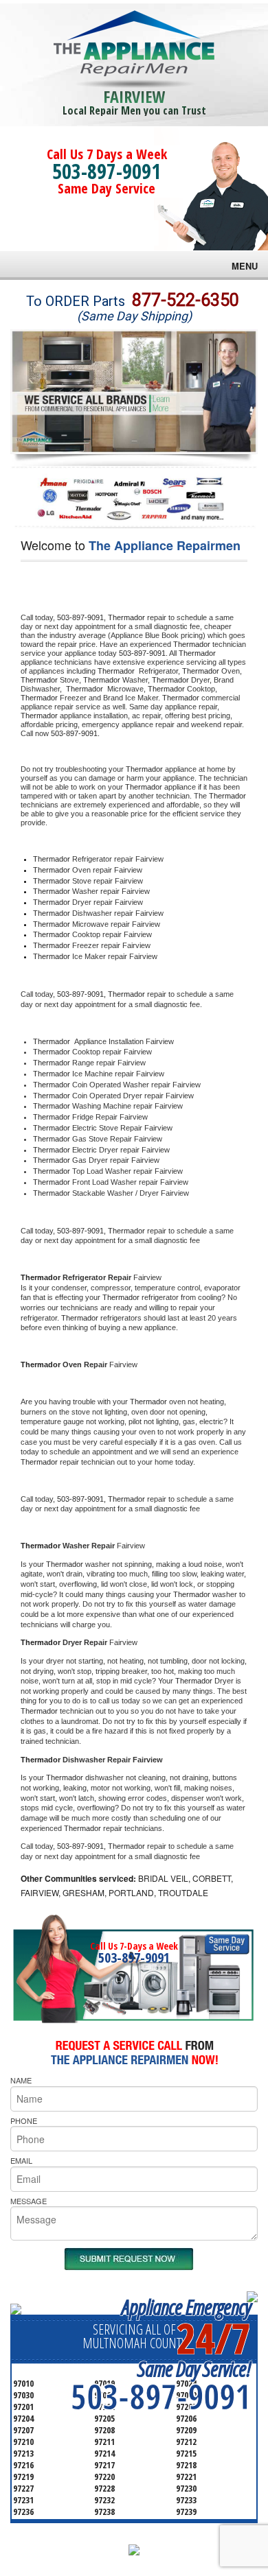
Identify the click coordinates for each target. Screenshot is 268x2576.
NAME (21, 2080)
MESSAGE (29, 2201)
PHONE (24, 2120)
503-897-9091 (107, 171)
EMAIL (21, 2160)
